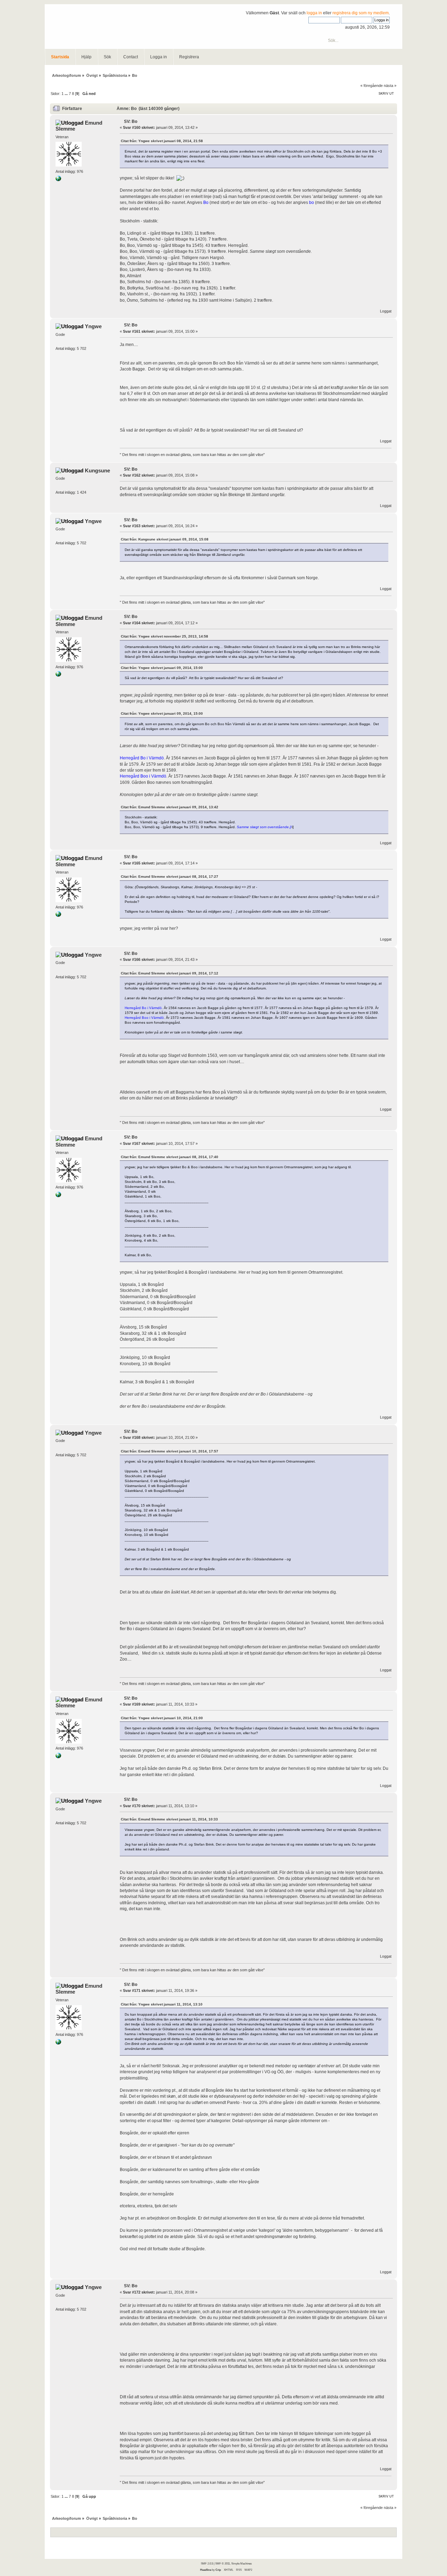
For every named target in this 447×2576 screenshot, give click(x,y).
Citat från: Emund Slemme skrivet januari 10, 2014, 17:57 (170, 1451)
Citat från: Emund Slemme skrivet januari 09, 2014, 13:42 (170, 807)
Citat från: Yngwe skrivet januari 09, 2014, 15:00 (162, 668)
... (67, 94)
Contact (131, 57)
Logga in (159, 57)
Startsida (60, 57)
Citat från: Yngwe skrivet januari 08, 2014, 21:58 (162, 141)
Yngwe (93, 326)
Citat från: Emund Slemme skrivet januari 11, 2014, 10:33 (169, 1819)
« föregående (372, 86)
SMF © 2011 (222, 2563)
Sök (107, 57)
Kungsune (97, 470)
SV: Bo (131, 122)
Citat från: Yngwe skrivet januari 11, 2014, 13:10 (162, 2004)
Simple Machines (241, 2563)
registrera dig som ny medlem (361, 13)
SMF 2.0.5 (207, 2563)
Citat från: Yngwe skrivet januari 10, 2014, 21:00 (162, 1718)
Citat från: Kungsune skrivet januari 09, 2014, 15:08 (165, 539)
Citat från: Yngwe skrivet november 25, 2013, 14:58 (164, 636)
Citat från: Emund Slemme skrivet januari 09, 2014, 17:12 (170, 973)
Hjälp (86, 57)
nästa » (390, 86)
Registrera (189, 57)
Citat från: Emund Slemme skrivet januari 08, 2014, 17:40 (170, 1157)
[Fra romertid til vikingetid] (58, 180)
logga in (314, 13)
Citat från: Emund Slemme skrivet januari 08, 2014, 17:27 (170, 877)
